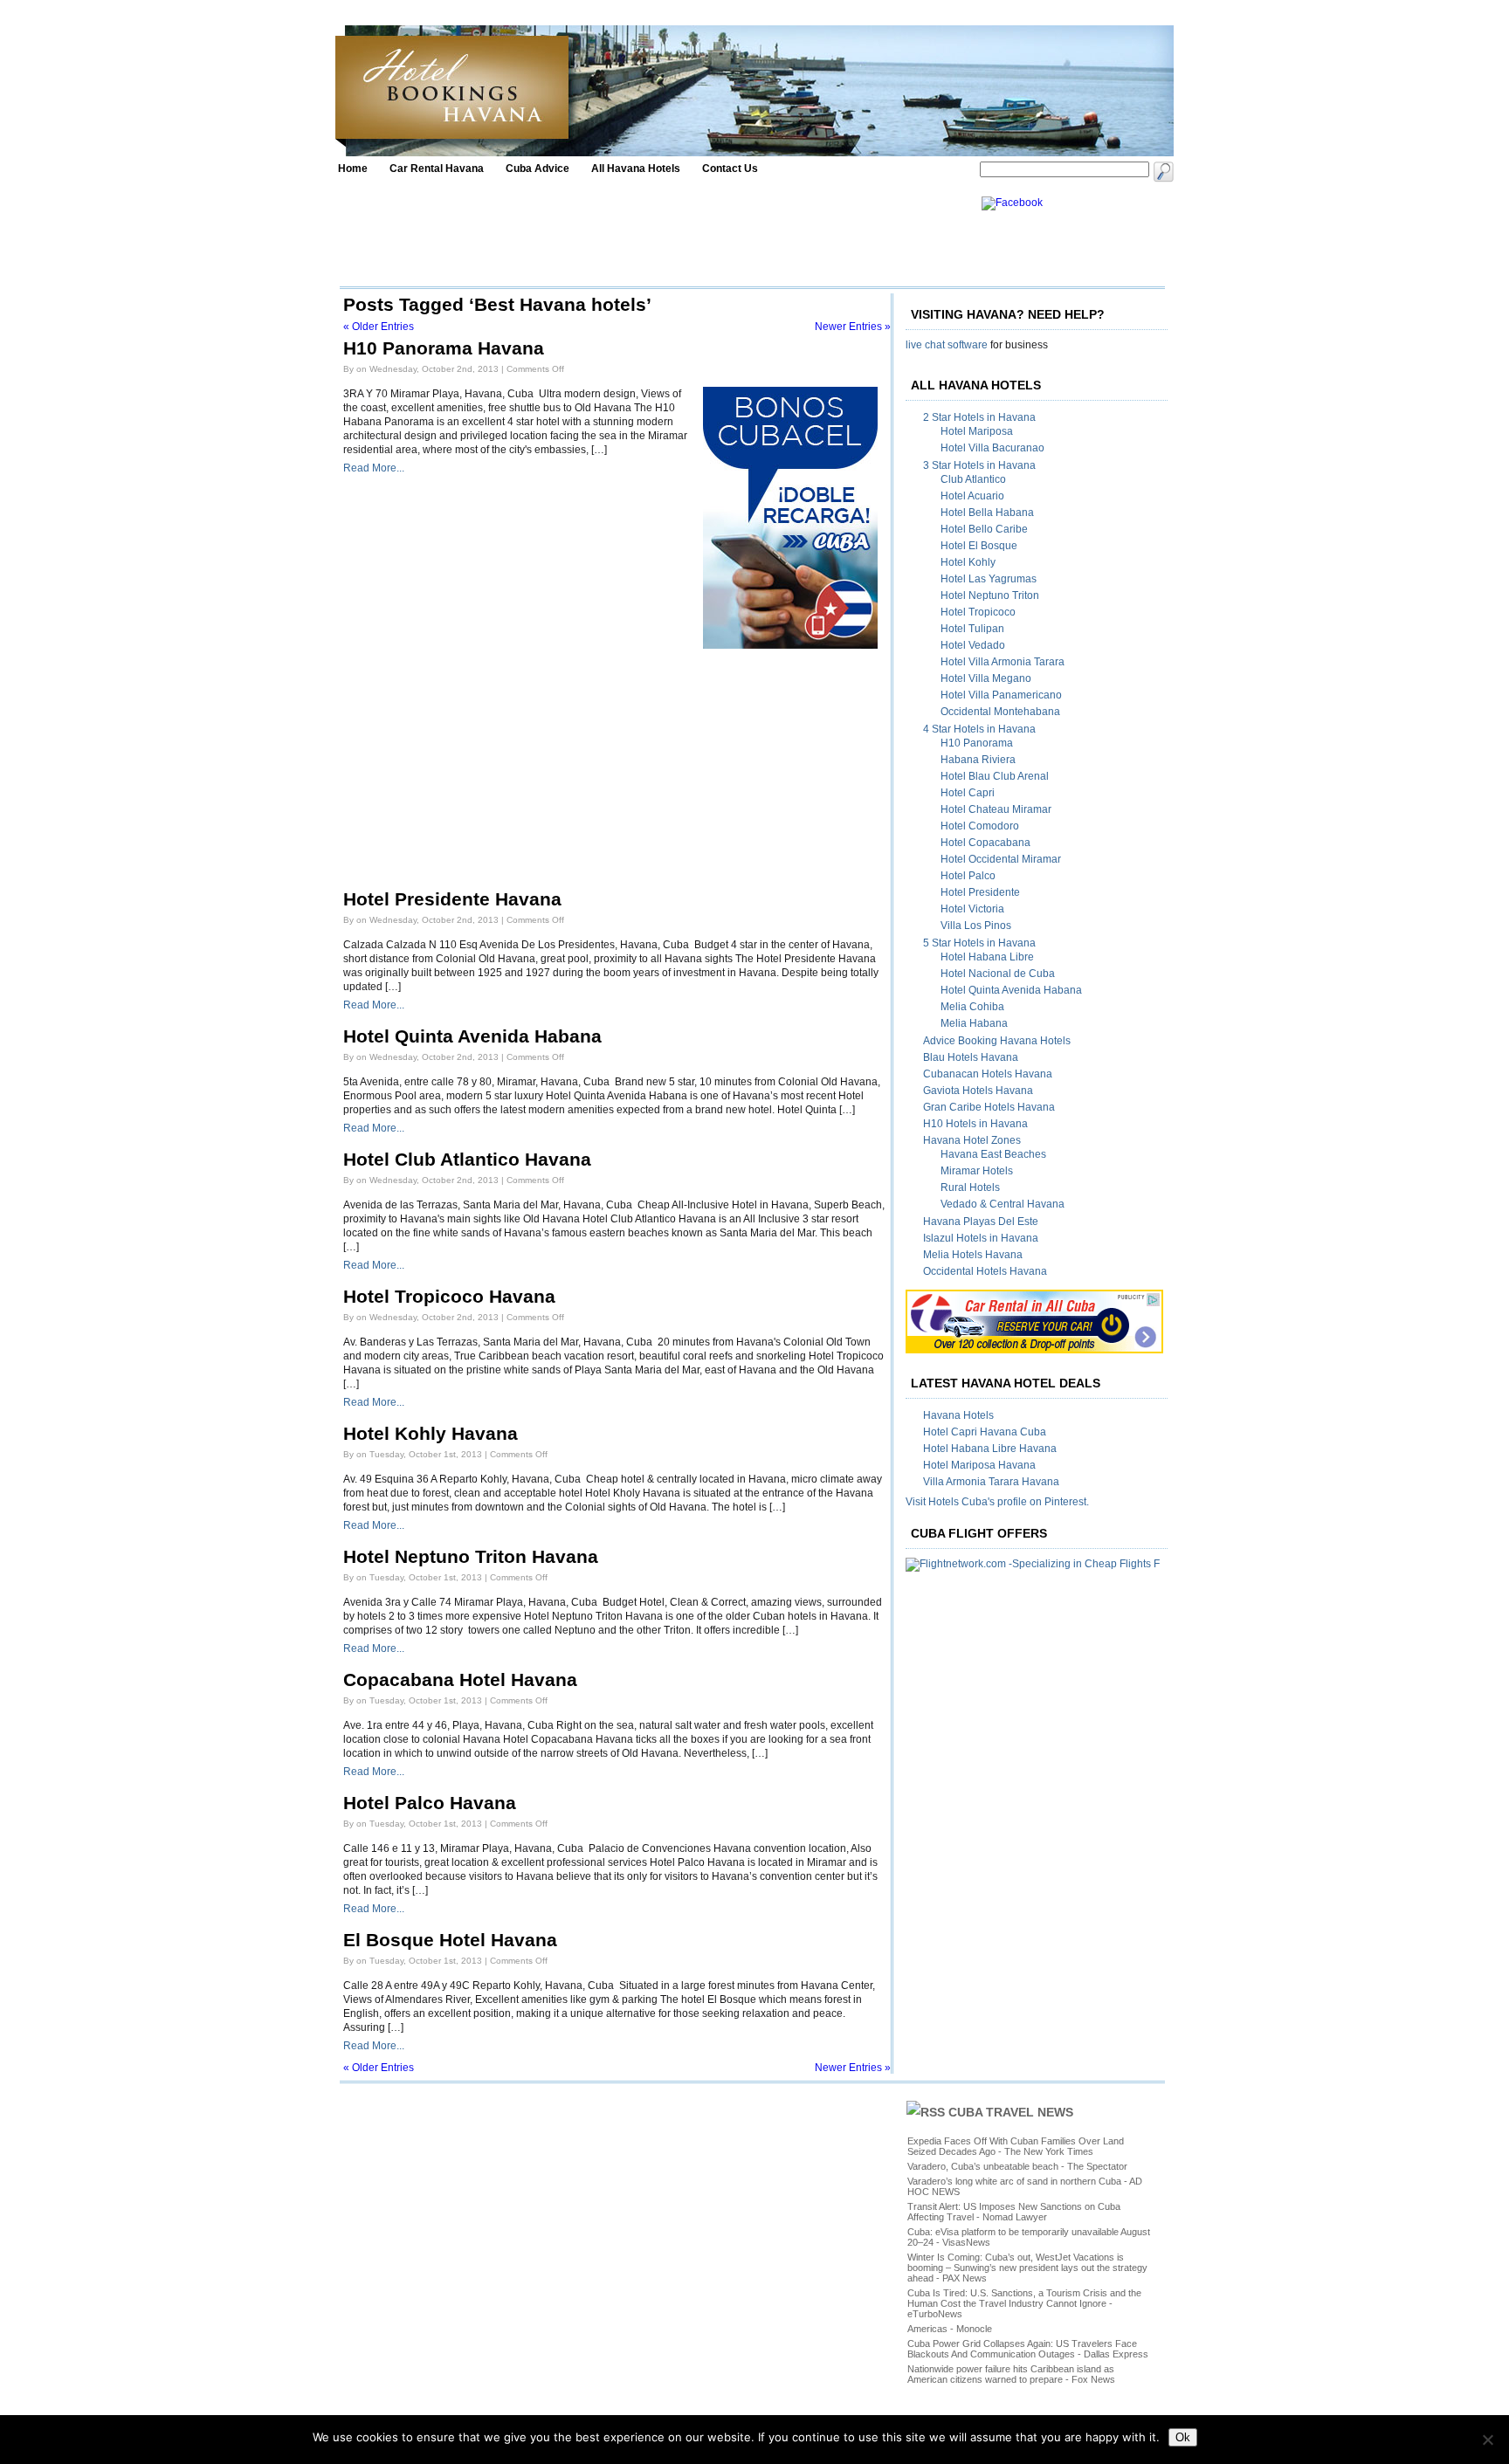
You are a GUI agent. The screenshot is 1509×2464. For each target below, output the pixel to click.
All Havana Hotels (636, 169)
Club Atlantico (973, 479)
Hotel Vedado (973, 645)
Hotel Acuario (972, 496)
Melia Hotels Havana (973, 1255)
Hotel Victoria (972, 909)
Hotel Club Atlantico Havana (467, 1160)
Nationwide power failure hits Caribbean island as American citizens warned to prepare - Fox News (1011, 2374)
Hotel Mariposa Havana (979, 1465)
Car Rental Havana (437, 169)
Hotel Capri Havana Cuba (985, 1432)
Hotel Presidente (980, 892)
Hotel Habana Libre (987, 957)
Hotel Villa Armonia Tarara (1003, 662)
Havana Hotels (958, 1415)
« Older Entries (379, 327)
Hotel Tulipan (972, 629)
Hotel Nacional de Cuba (998, 974)
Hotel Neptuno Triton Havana (471, 1557)
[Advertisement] (656, 236)
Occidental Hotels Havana (985, 1271)
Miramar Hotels (977, 1171)
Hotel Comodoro (980, 826)
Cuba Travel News (1011, 2112)
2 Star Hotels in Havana (979, 417)
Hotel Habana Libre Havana (990, 1449)
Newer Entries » (853, 327)
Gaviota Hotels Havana (978, 1091)
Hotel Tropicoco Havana (449, 1297)
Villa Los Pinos (976, 926)
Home (353, 169)
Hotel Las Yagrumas (989, 579)
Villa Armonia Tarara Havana (991, 1482)
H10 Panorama (977, 743)
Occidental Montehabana (1000, 712)
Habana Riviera (978, 760)
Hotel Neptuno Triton (990, 595)
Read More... (374, 468)
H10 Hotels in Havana (975, 1124)
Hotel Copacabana (985, 843)
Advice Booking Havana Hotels (997, 1041)
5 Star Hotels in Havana (979, 943)
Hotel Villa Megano (986, 678)
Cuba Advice (537, 169)
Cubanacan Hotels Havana (988, 1074)
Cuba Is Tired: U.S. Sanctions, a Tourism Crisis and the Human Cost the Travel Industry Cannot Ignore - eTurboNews (1024, 2303)
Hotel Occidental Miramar (1001, 859)
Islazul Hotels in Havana (981, 1238)
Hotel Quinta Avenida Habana (472, 1036)
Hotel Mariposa (977, 431)
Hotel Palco (968, 876)
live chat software (947, 345)
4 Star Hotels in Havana (979, 729)
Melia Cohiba (972, 1007)
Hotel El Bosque (979, 546)
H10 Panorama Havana (444, 348)
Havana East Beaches (993, 1154)
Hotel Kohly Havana (431, 1434)
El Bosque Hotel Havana (450, 1940)
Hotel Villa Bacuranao (992, 448)
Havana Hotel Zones (972, 1140)
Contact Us (730, 169)
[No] (1487, 2440)
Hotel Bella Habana (987, 513)
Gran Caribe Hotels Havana (989, 1107)
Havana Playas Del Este (981, 1222)
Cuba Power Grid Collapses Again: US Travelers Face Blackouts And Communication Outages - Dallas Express (1028, 2349)
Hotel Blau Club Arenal (995, 776)
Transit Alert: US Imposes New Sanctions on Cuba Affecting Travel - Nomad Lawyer (1014, 2212)
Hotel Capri (968, 793)
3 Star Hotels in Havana (979, 465)
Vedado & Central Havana (1003, 1204)
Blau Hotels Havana (971, 1057)
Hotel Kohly (968, 562)
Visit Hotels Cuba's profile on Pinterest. (997, 1502)
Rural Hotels (970, 1187)
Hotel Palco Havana (430, 1803)
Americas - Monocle (950, 2329)
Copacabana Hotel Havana (460, 1680)
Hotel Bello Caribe (984, 529)
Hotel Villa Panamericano (1001, 695)
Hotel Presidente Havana (452, 899)
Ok (1183, 2437)
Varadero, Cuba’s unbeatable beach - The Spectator (1017, 2166)
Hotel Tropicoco (978, 612)
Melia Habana (974, 1023)
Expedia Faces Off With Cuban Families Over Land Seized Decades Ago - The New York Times (1016, 2146)
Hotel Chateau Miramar (996, 809)
